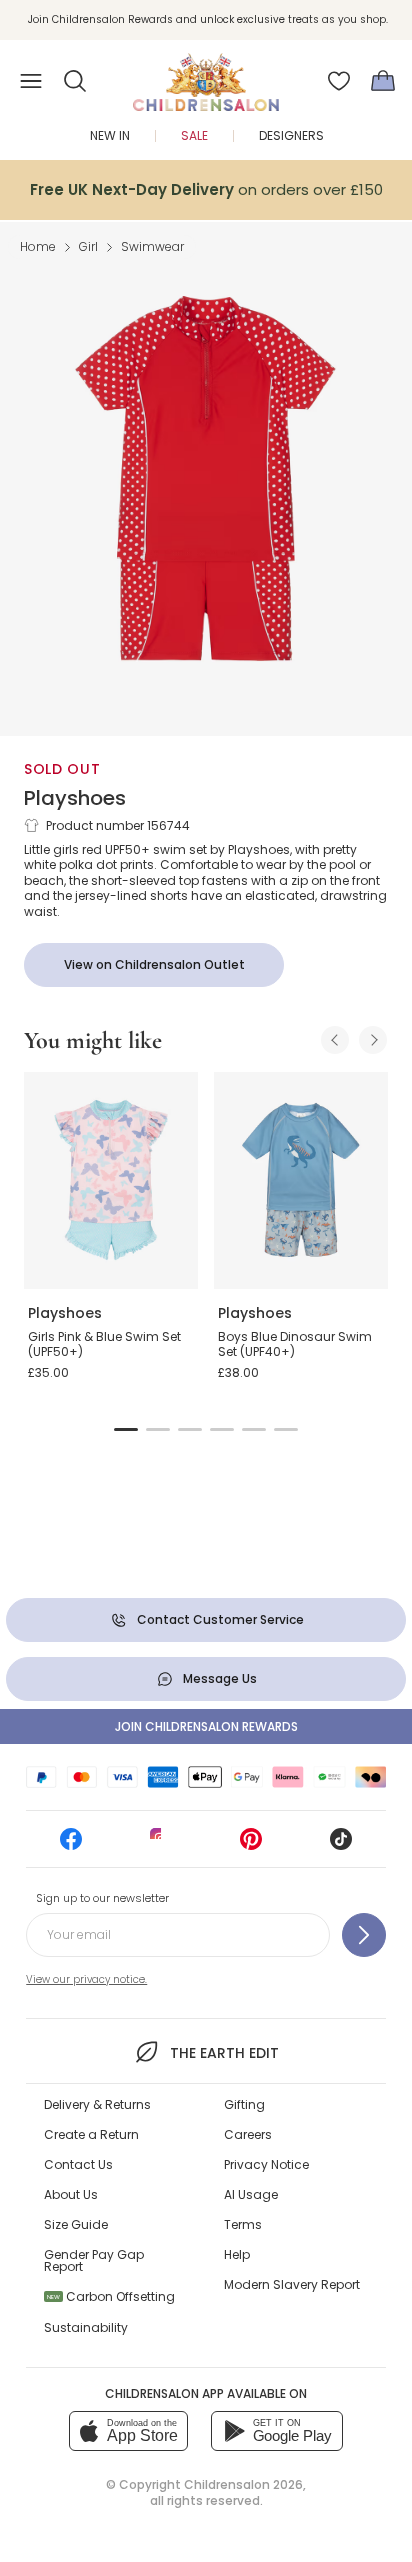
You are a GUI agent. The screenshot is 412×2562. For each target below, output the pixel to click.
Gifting (244, 2104)
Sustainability (86, 2327)
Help (237, 2254)
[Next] (373, 1040)
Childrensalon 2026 (243, 2484)
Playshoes (75, 798)
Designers (291, 135)
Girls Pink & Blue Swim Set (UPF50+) (104, 1344)
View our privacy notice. (86, 1979)
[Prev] (335, 1040)
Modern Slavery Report (292, 2284)
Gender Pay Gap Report (94, 2260)
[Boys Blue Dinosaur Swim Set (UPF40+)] (301, 1181)
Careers (248, 2134)
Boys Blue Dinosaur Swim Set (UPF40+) (295, 1344)
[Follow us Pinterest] (251, 1845)
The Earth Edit (224, 2053)
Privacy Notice (266, 2164)
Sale (194, 135)
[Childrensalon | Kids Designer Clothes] (206, 75)
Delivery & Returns (97, 2104)
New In (110, 135)
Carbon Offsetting (111, 2296)
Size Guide (76, 2224)
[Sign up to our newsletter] (364, 1935)
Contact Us (78, 2164)
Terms (243, 2224)
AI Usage (251, 2194)
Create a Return (91, 2134)
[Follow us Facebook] (71, 1845)
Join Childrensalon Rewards (206, 1726)
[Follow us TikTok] (341, 1845)
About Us (71, 2194)
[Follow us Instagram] (161, 1845)
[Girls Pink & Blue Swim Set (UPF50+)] (111, 1181)
